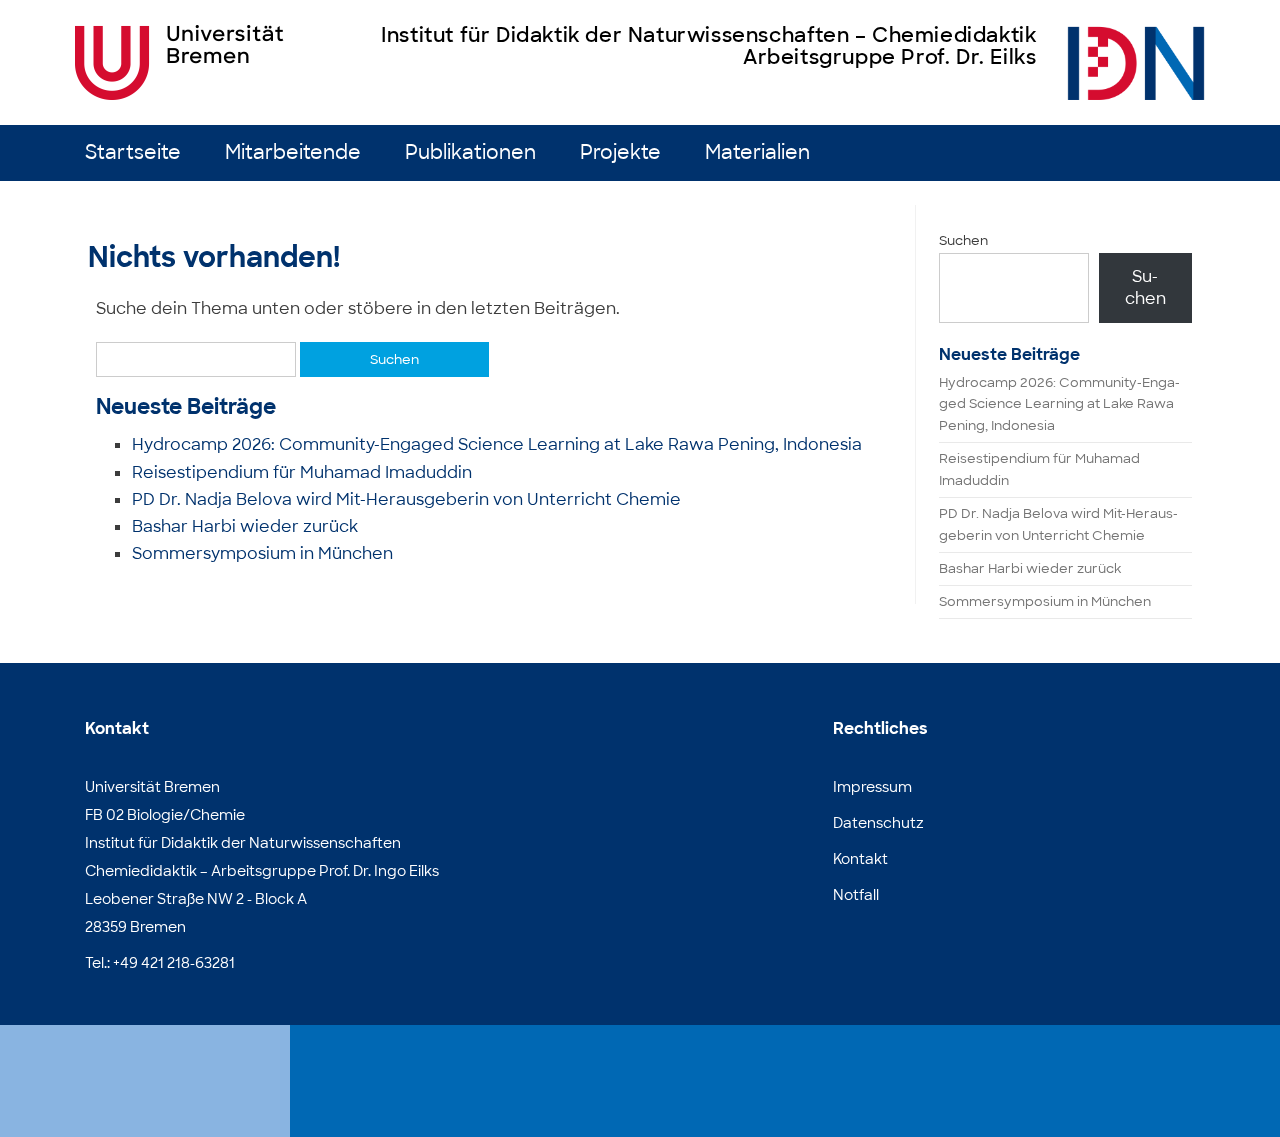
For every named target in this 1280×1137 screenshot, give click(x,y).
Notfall (856, 895)
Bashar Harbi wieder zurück (245, 526)
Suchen (963, 240)
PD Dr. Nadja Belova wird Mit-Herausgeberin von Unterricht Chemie (406, 499)
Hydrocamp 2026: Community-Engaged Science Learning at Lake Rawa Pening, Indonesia (497, 444)
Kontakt (860, 859)
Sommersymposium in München (262, 553)
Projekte (620, 152)
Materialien (757, 152)
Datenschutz (878, 823)
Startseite (133, 152)
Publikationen (470, 152)
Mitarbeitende (293, 152)
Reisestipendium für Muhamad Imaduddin (302, 472)
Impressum (872, 787)
